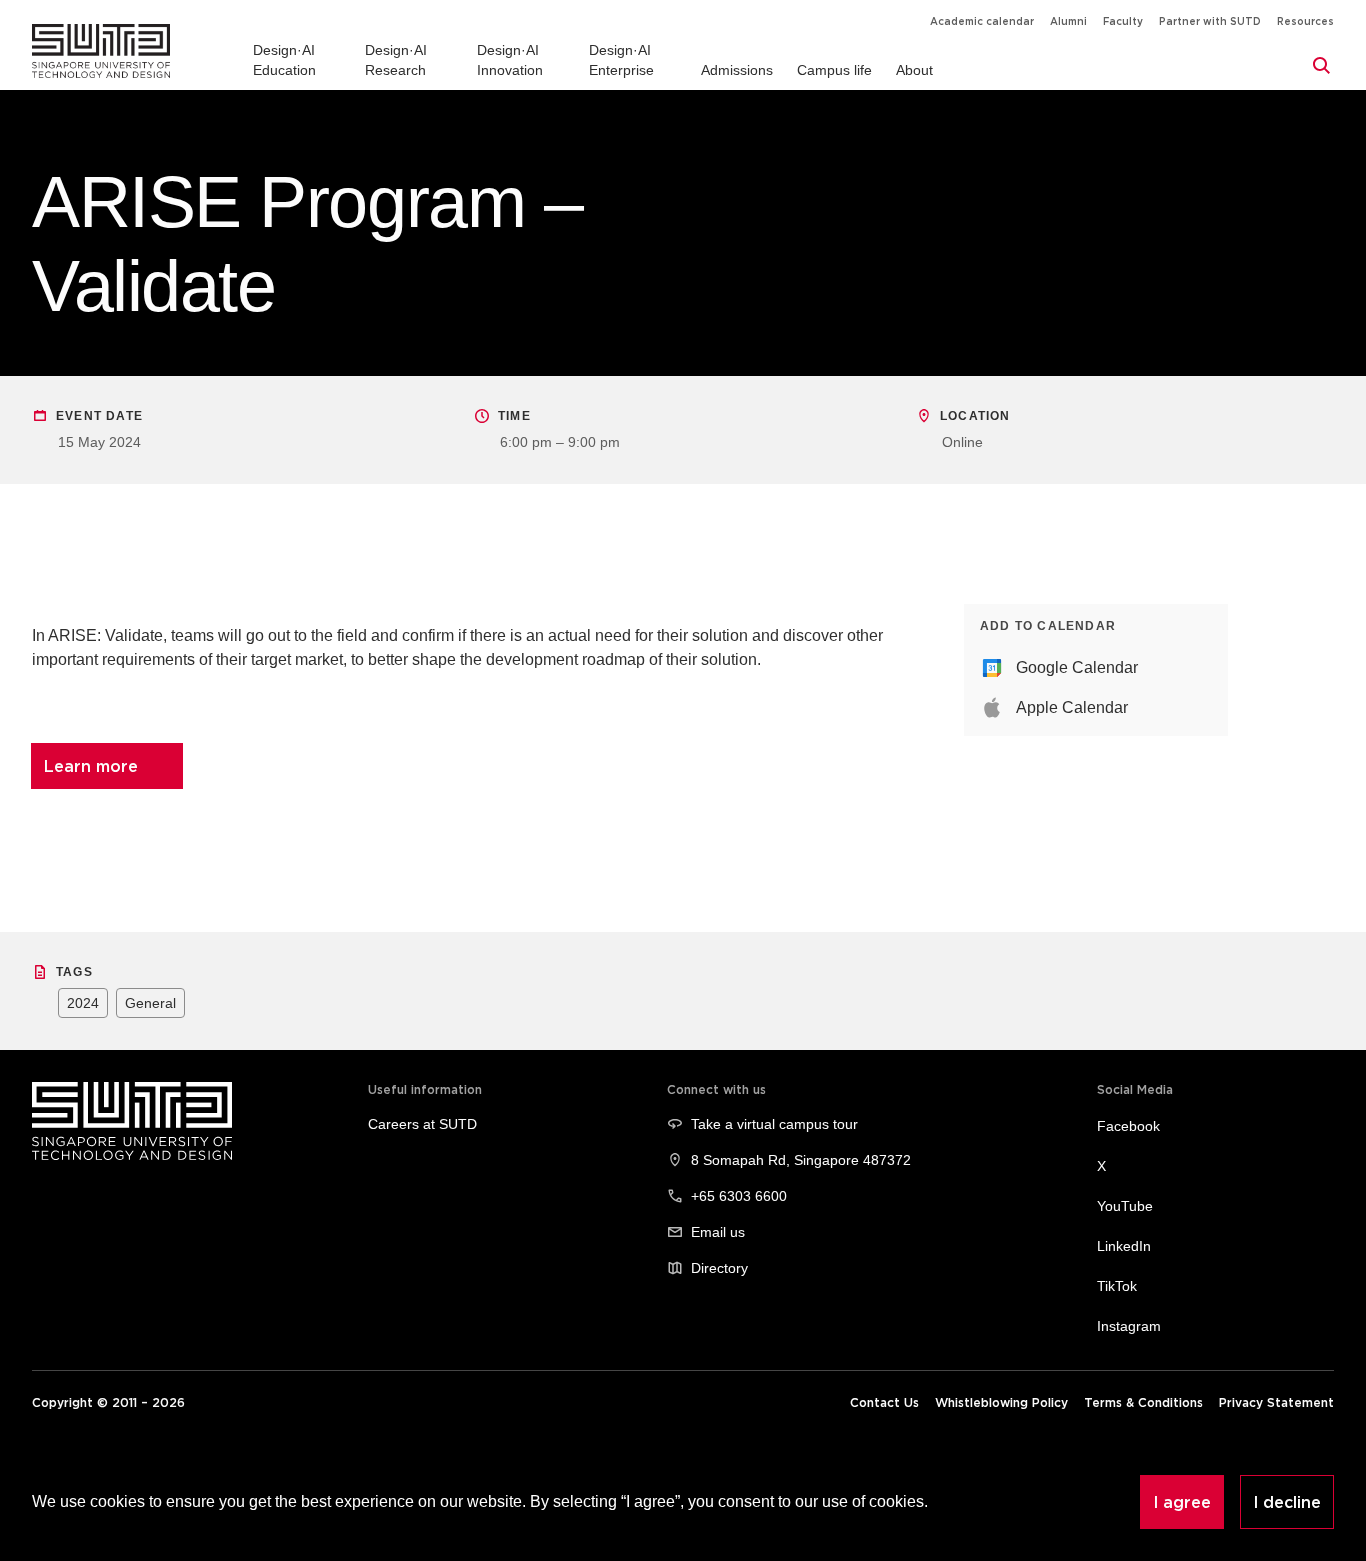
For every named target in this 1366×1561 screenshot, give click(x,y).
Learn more (91, 766)
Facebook (1128, 1126)
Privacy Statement (1276, 1402)
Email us (718, 1232)
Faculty (1123, 21)
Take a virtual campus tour (774, 1124)
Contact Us (884, 1402)
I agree (1182, 1502)
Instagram (1129, 1326)
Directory (719, 1268)
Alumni (1068, 21)
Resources (1305, 21)
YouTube (1125, 1206)
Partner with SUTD (1210, 21)
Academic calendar (982, 21)
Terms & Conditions (1143, 1402)
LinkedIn (1124, 1246)
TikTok (1117, 1286)
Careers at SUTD (422, 1124)
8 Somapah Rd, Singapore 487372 (801, 1160)
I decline (1287, 1502)
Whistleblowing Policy (1001, 1402)
